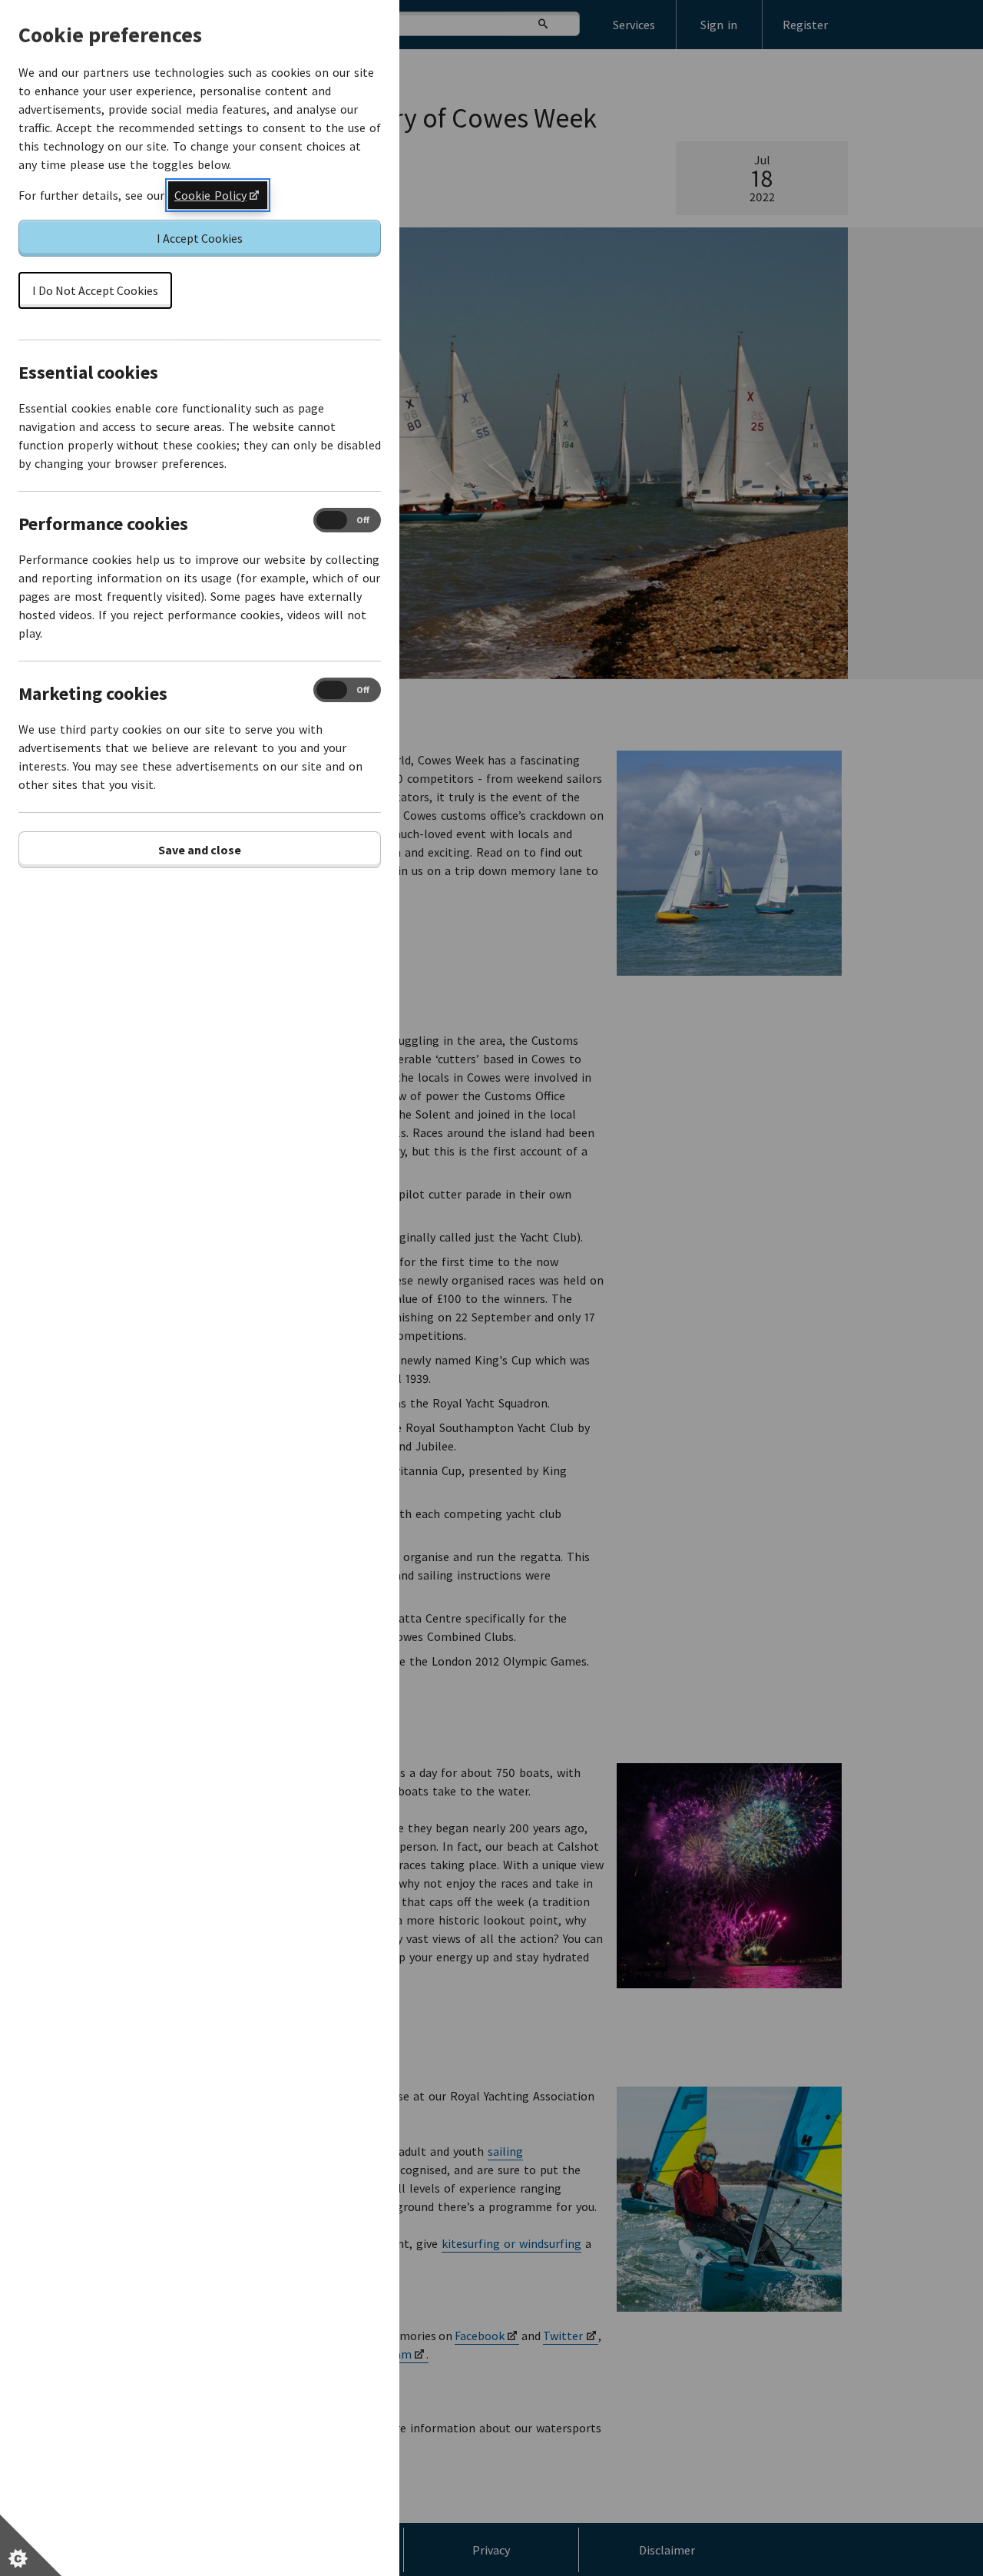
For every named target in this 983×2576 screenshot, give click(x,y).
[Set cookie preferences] (31, 2545)
